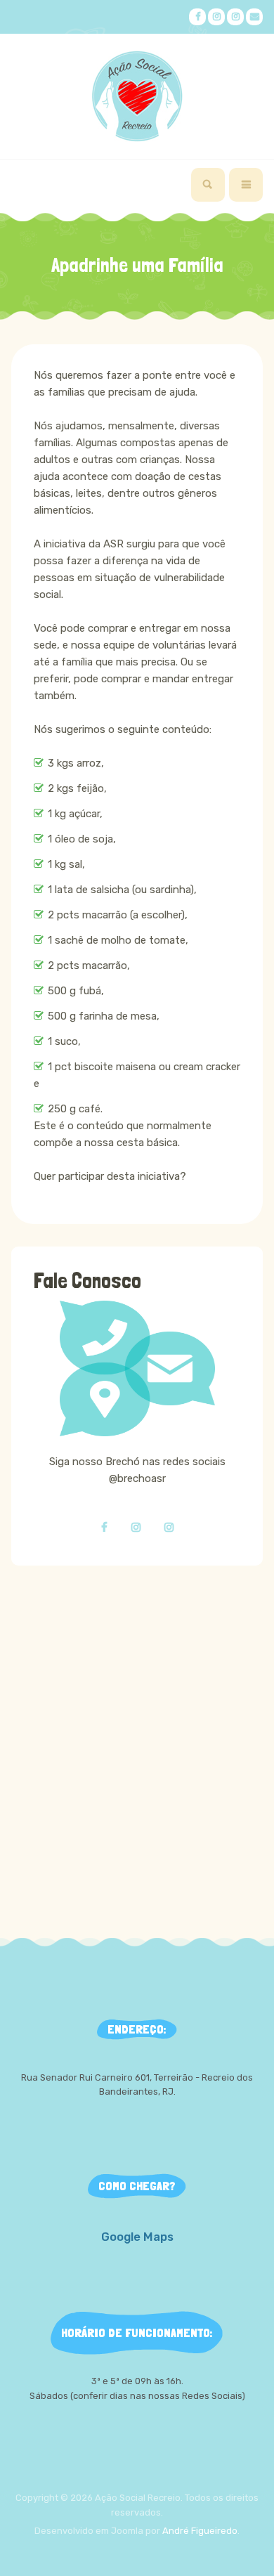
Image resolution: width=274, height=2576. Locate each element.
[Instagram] (216, 17)
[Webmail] (254, 17)
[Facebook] (197, 17)
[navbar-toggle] (246, 185)
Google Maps (137, 2237)
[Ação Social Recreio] (137, 96)
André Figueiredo (200, 2531)
